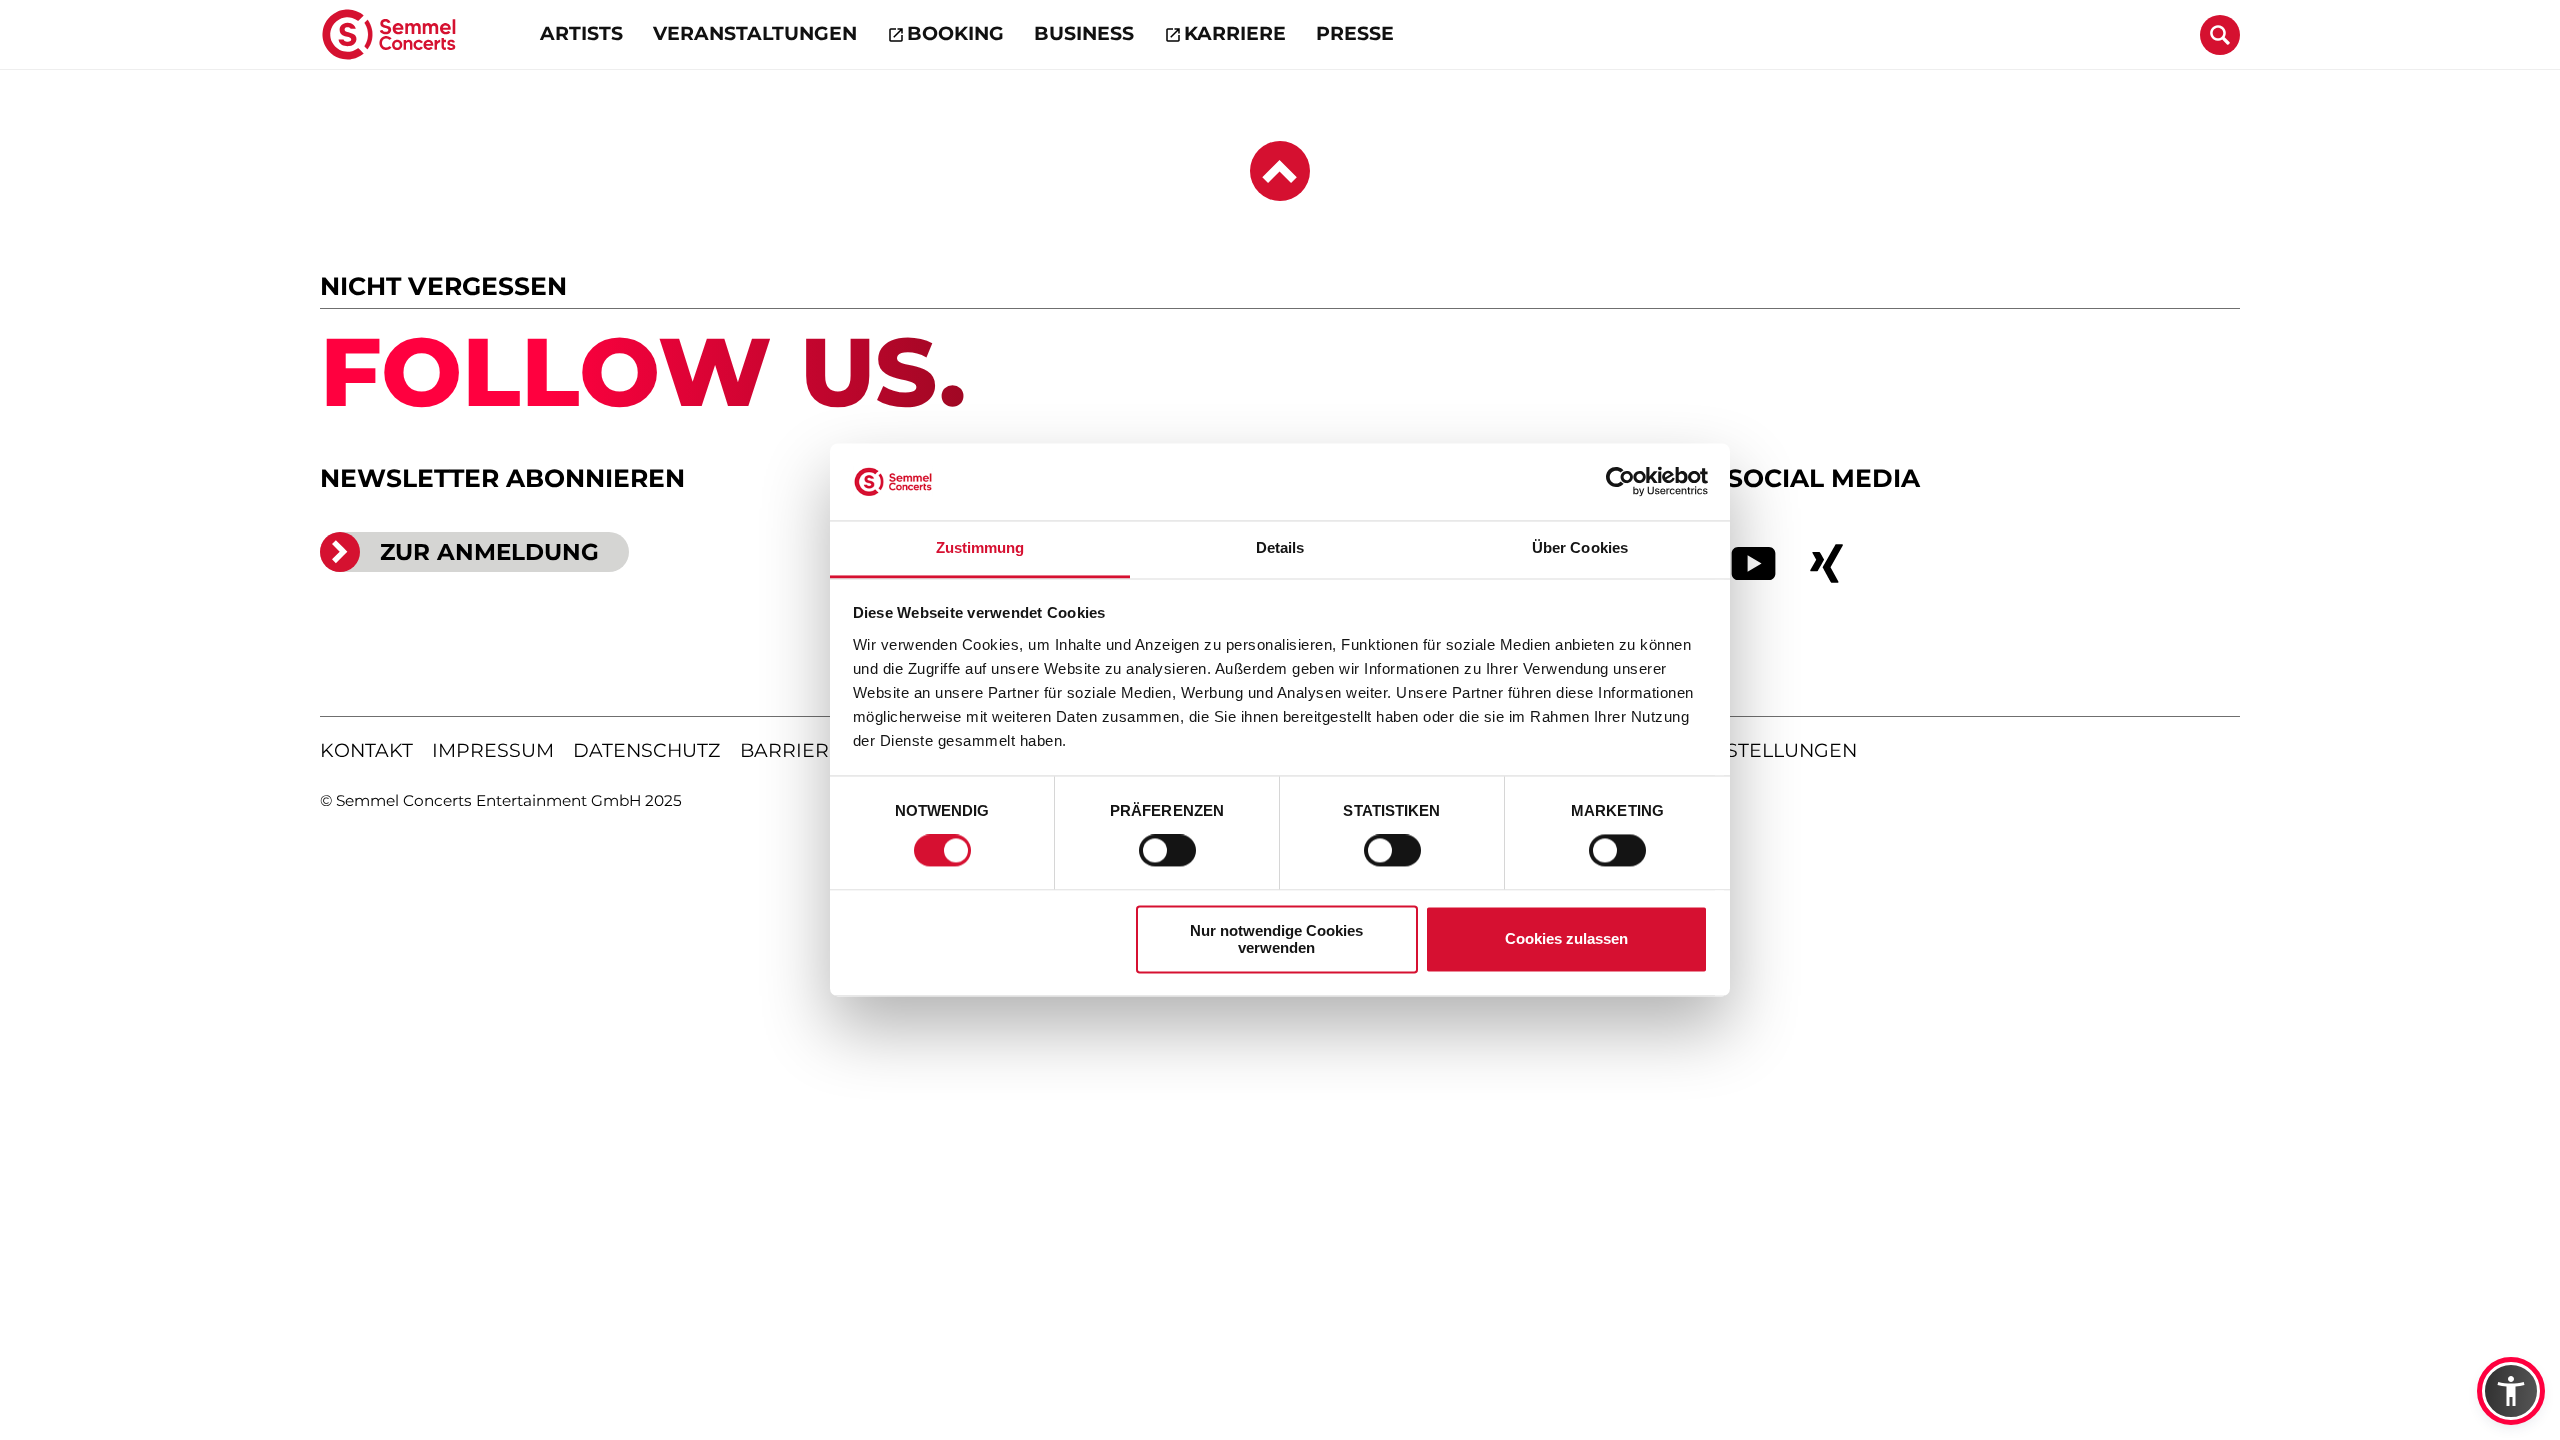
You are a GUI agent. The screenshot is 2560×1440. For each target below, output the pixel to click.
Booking (955, 33)
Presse (1355, 33)
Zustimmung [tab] (980, 547)
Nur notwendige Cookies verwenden (1276, 939)
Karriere (1235, 33)
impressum (493, 750)
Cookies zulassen (1566, 939)
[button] (2511, 1391)
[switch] (1167, 851)
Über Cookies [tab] (1580, 547)
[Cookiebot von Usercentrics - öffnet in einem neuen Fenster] (1620, 482)
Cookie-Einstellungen (1731, 750)
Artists (581, 33)
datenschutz (646, 750)
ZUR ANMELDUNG (489, 552)
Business (1084, 33)
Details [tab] (1280, 547)
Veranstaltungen (755, 33)
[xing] (1827, 564)
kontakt (366, 750)
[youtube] (1754, 564)
